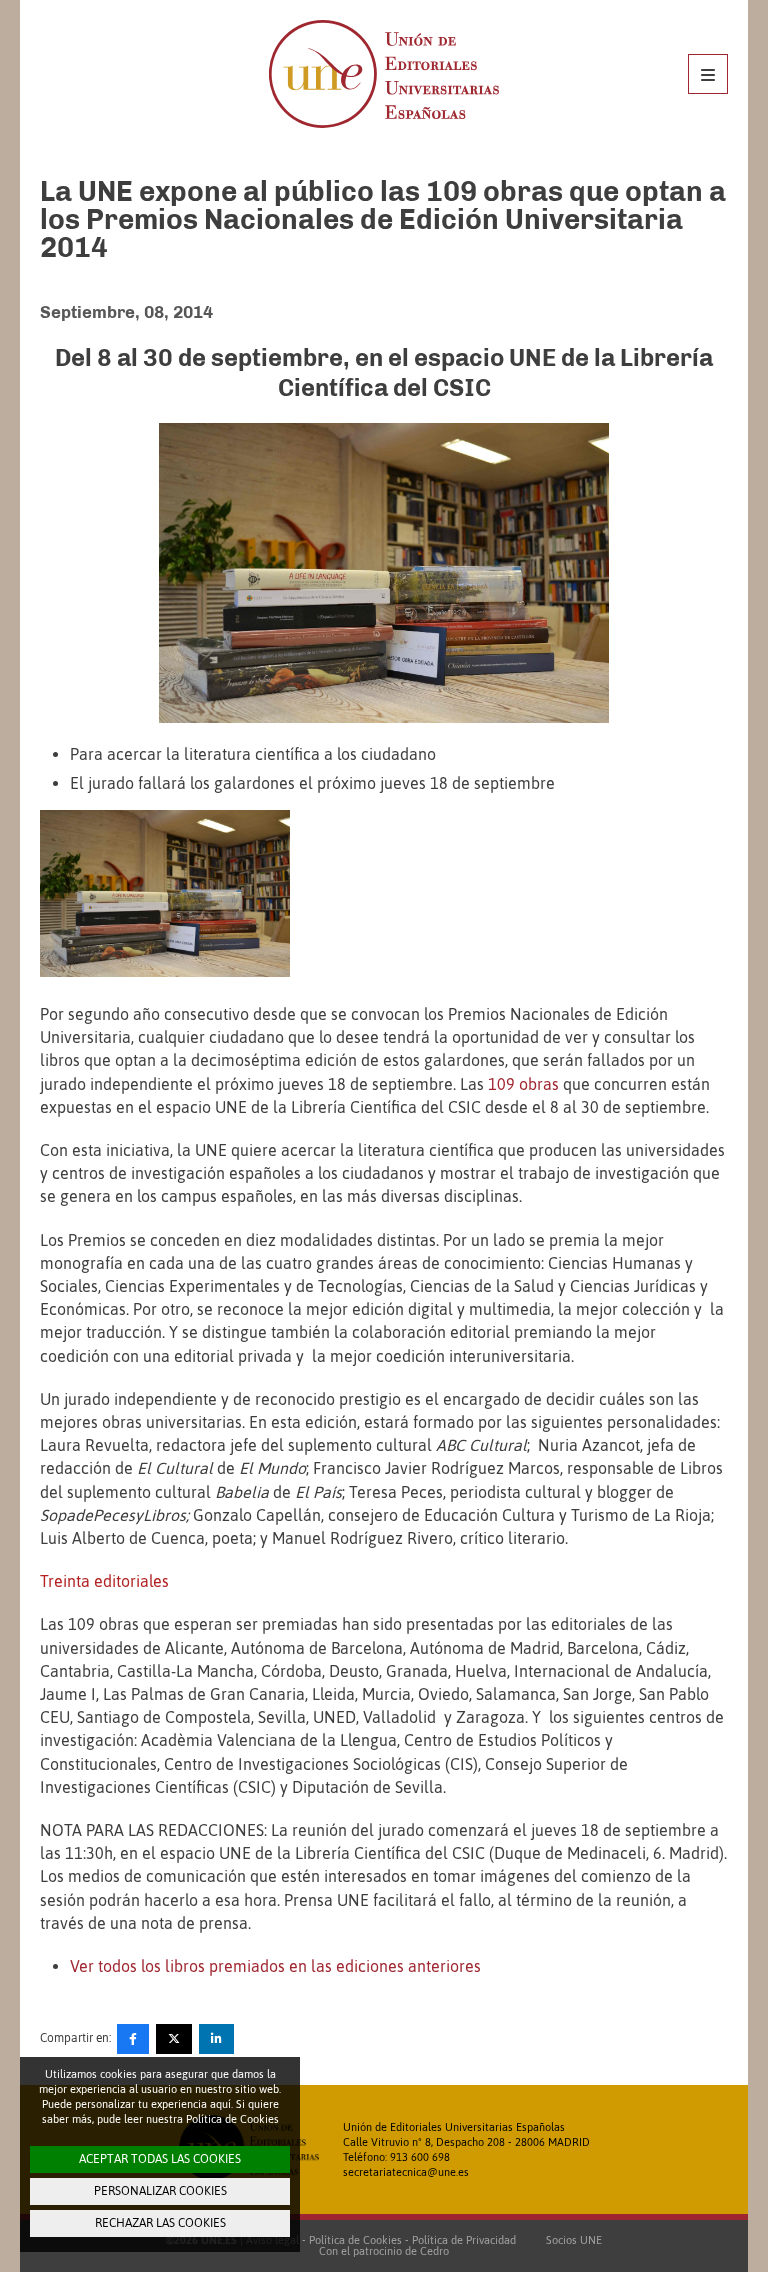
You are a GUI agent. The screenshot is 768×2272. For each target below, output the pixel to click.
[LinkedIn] (216, 2039)
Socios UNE (571, 2240)
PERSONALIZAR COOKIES (160, 2191)
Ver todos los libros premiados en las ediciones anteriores (275, 1966)
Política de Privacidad (464, 2240)
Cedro (434, 2251)
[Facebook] (133, 2039)
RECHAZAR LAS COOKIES (160, 2223)
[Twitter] (174, 2039)
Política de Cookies (355, 2240)
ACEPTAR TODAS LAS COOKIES (160, 2159)
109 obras (523, 1084)
